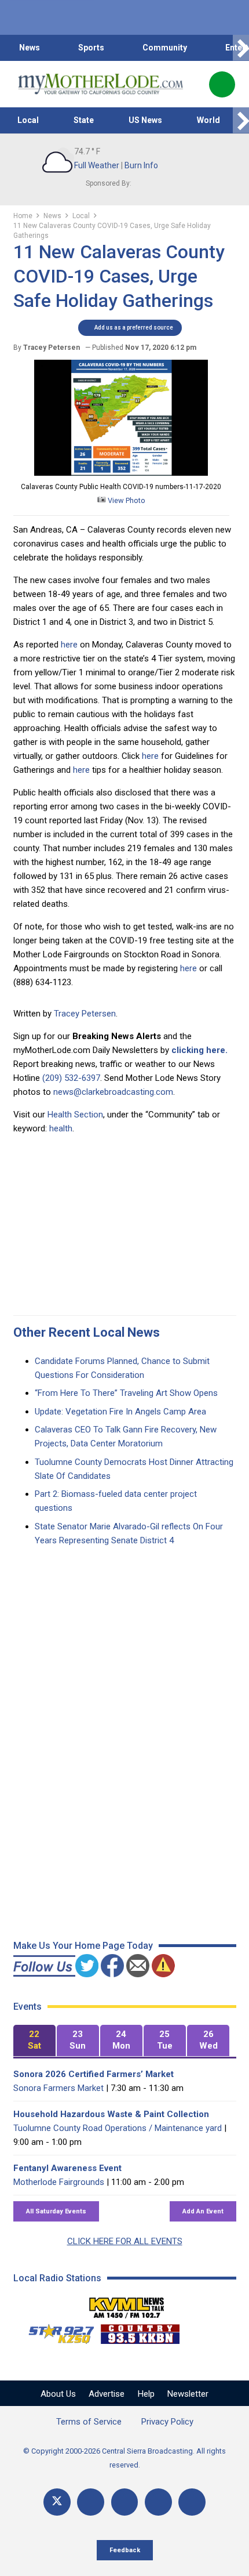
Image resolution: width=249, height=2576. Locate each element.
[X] (57, 2502)
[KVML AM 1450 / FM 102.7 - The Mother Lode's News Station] (127, 2304)
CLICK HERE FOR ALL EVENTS (125, 2241)
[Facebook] (91, 2502)
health (61, 1128)
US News (145, 120)
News (30, 48)
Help (146, 2394)
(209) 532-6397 (71, 1078)
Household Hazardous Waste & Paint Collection (111, 2114)
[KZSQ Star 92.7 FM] (56, 2331)
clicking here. (199, 1050)
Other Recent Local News (87, 1332)
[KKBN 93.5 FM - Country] (140, 2331)
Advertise (107, 2394)
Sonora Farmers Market (58, 2088)
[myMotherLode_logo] (100, 84)
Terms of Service (89, 2422)
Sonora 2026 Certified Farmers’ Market (94, 2074)
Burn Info (141, 165)
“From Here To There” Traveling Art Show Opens (126, 1393)
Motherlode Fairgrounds (59, 2182)
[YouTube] (125, 2502)
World (208, 120)
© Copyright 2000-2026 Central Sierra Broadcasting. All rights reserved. (124, 2458)
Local (28, 120)
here (69, 645)
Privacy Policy (167, 2422)
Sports (91, 48)
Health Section (75, 1115)
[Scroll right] (241, 48)
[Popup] (222, 84)
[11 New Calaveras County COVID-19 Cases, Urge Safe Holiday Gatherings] (121, 473)
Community (165, 48)
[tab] (34, 2041)
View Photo (126, 500)
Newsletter (188, 2394)
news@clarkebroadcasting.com (113, 1092)
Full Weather (97, 165)
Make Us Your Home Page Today (83, 1946)
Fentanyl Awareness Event (67, 2168)
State (84, 120)
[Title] (192, 2502)
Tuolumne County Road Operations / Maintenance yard (118, 2128)
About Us (58, 2394)
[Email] (158, 2502)
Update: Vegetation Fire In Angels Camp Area (120, 1412)
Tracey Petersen (85, 1014)
